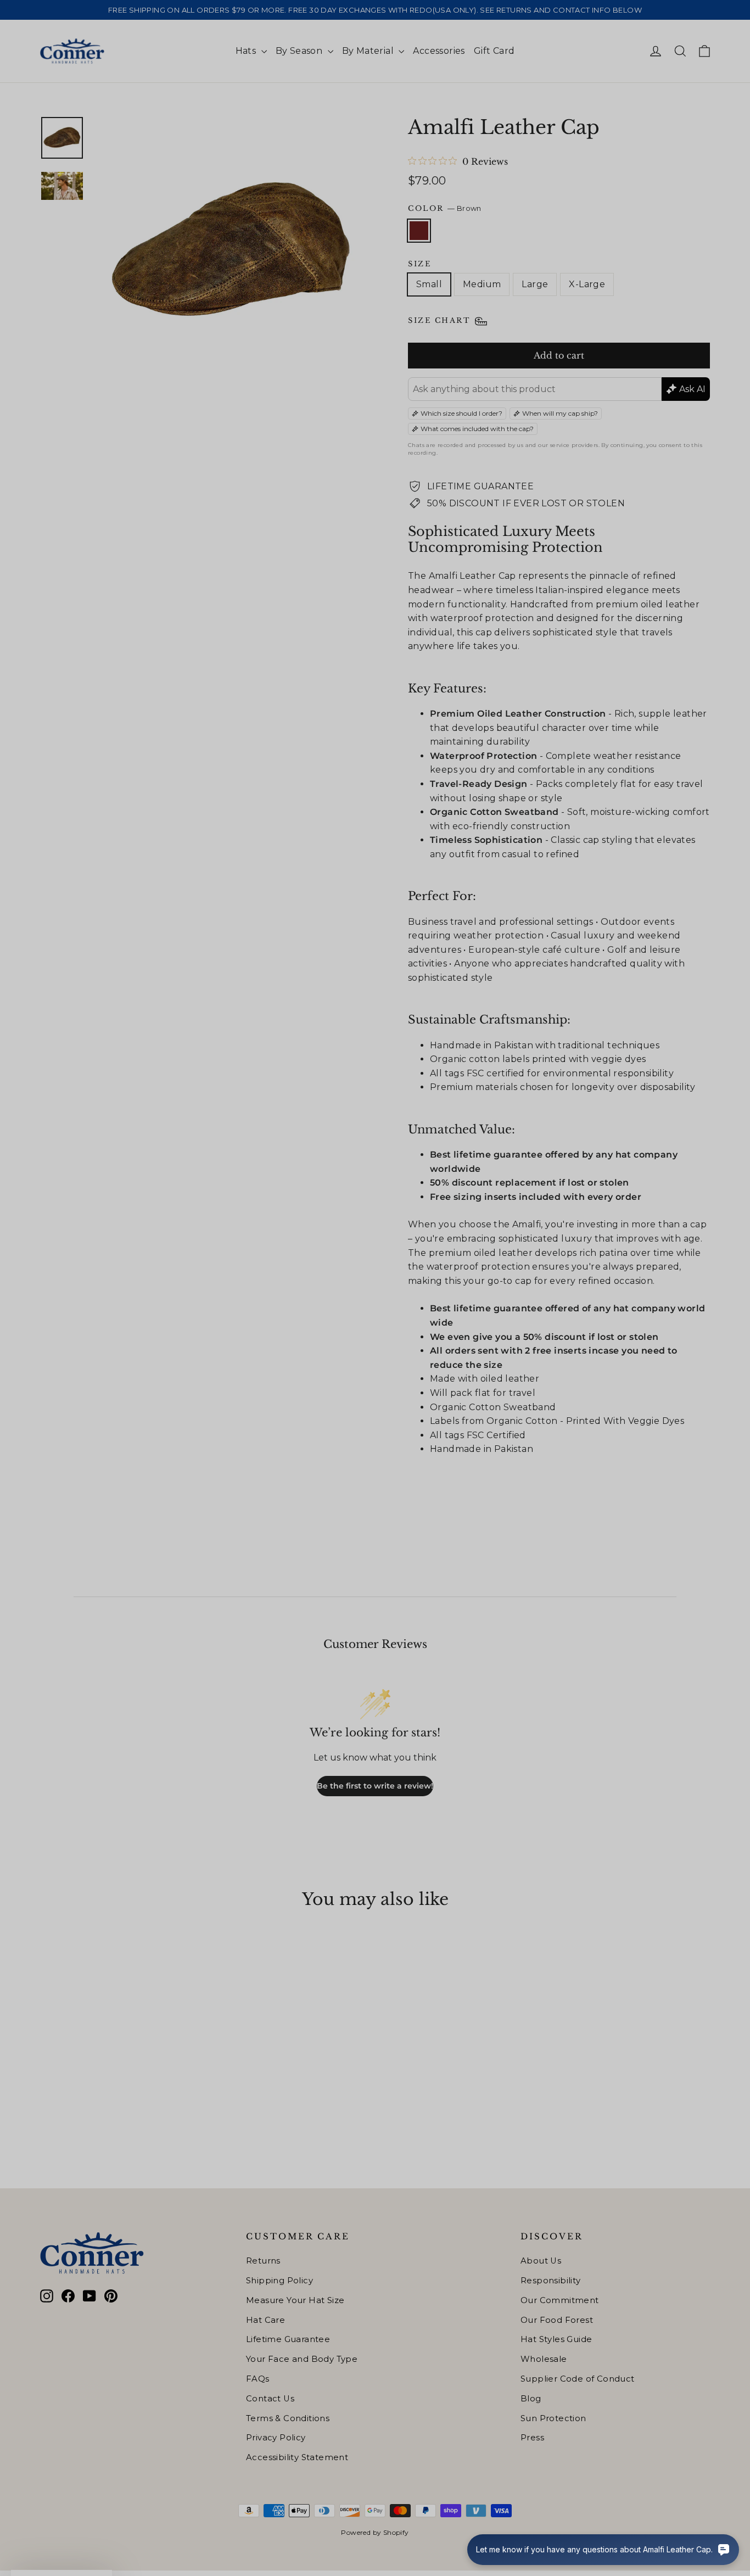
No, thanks (268, 1388)
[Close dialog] (575, 1141)
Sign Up (268, 1350)
